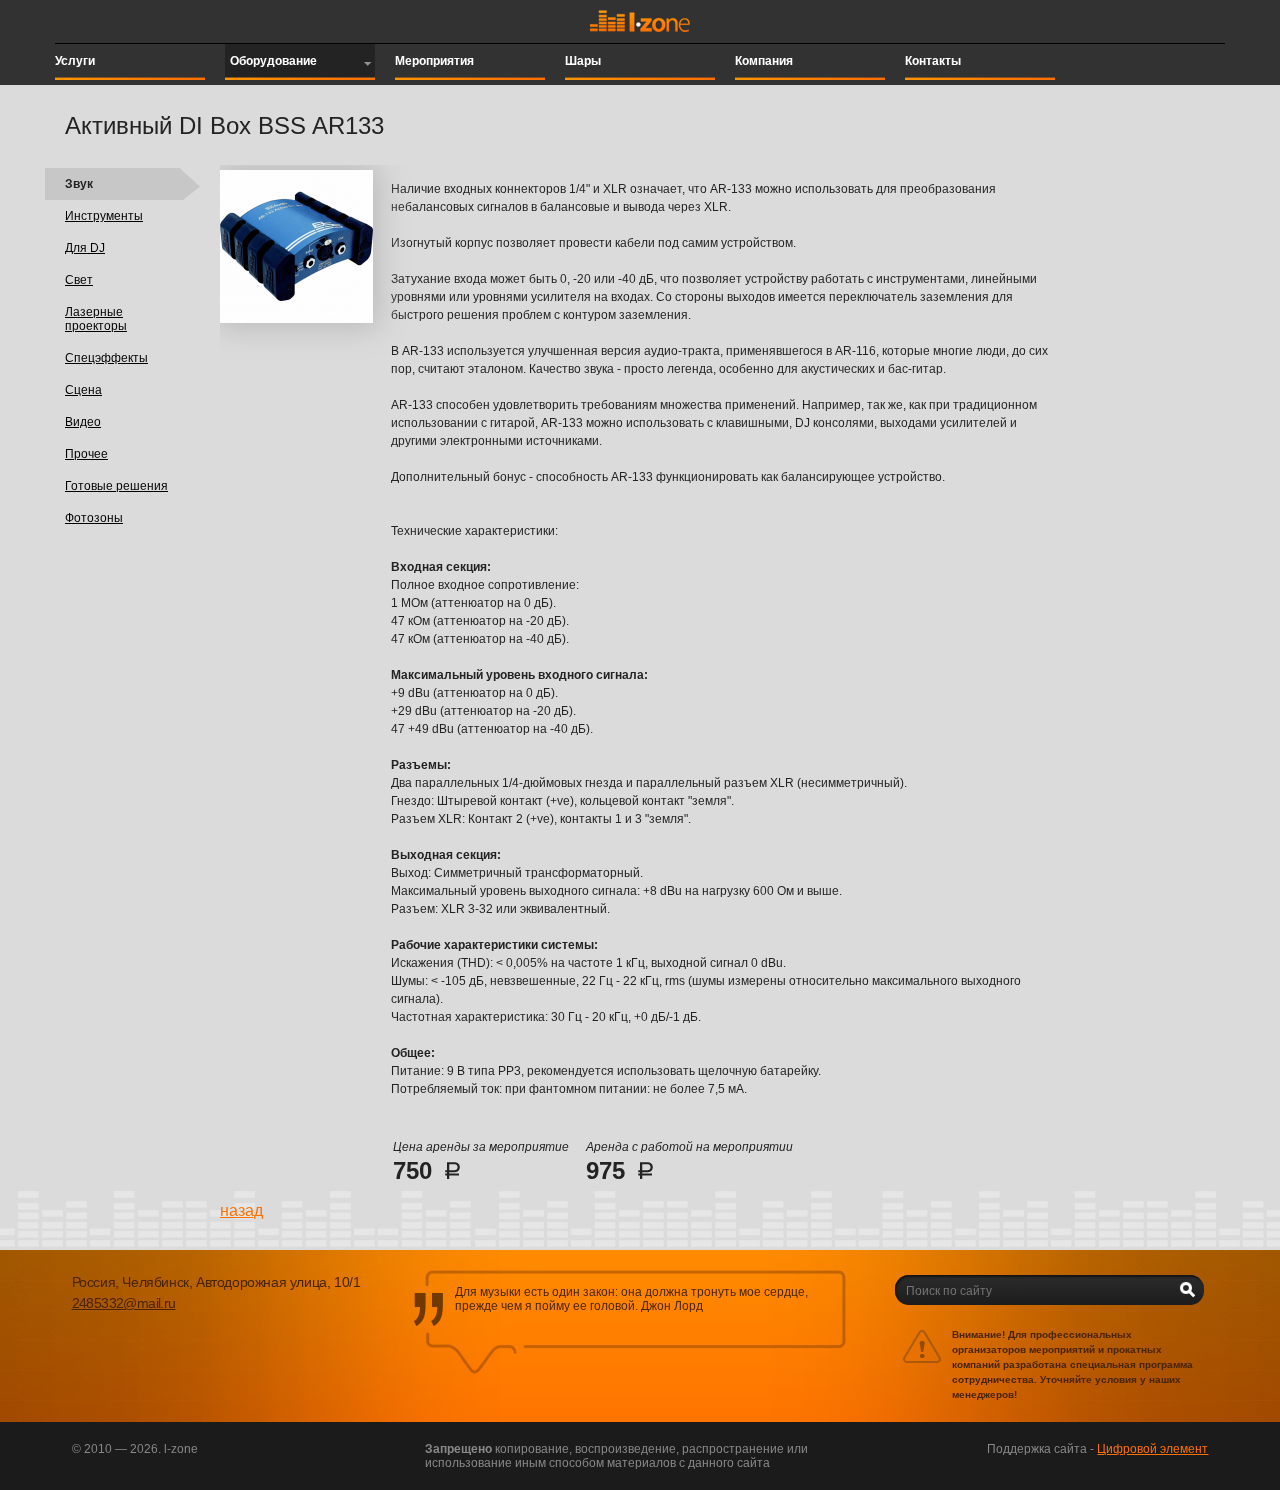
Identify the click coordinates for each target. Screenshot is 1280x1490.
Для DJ (85, 248)
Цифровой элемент (1152, 1449)
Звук (79, 184)
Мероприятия (434, 61)
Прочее (86, 454)
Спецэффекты (106, 358)
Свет (79, 280)
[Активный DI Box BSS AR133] (296, 319)
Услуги (75, 61)
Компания (764, 61)
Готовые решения (116, 486)
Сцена (83, 390)
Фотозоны (94, 518)
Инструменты (104, 216)
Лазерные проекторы (96, 319)
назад (241, 1210)
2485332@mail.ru (124, 1303)
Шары (583, 61)
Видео (83, 422)
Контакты (933, 61)
